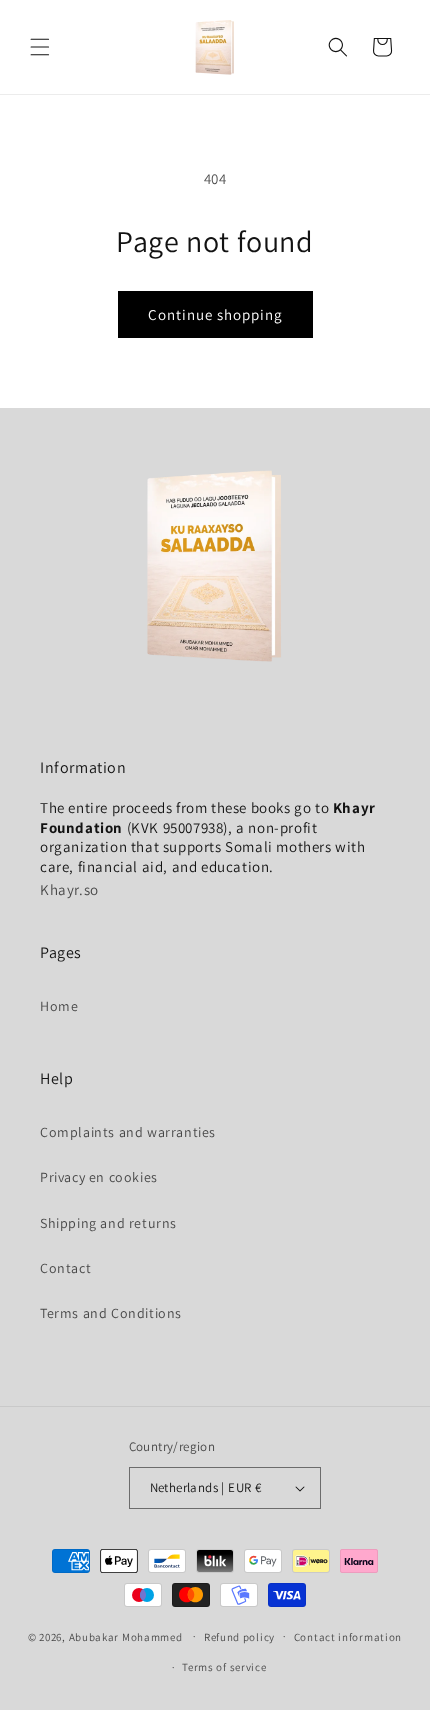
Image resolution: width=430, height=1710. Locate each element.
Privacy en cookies (99, 1177)
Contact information (348, 1637)
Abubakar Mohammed (126, 1636)
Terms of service (224, 1667)
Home (59, 1006)
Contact (65, 1268)
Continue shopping (215, 314)
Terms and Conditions (111, 1313)
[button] (40, 47)
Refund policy (239, 1637)
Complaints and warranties (128, 1132)
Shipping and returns (108, 1223)
